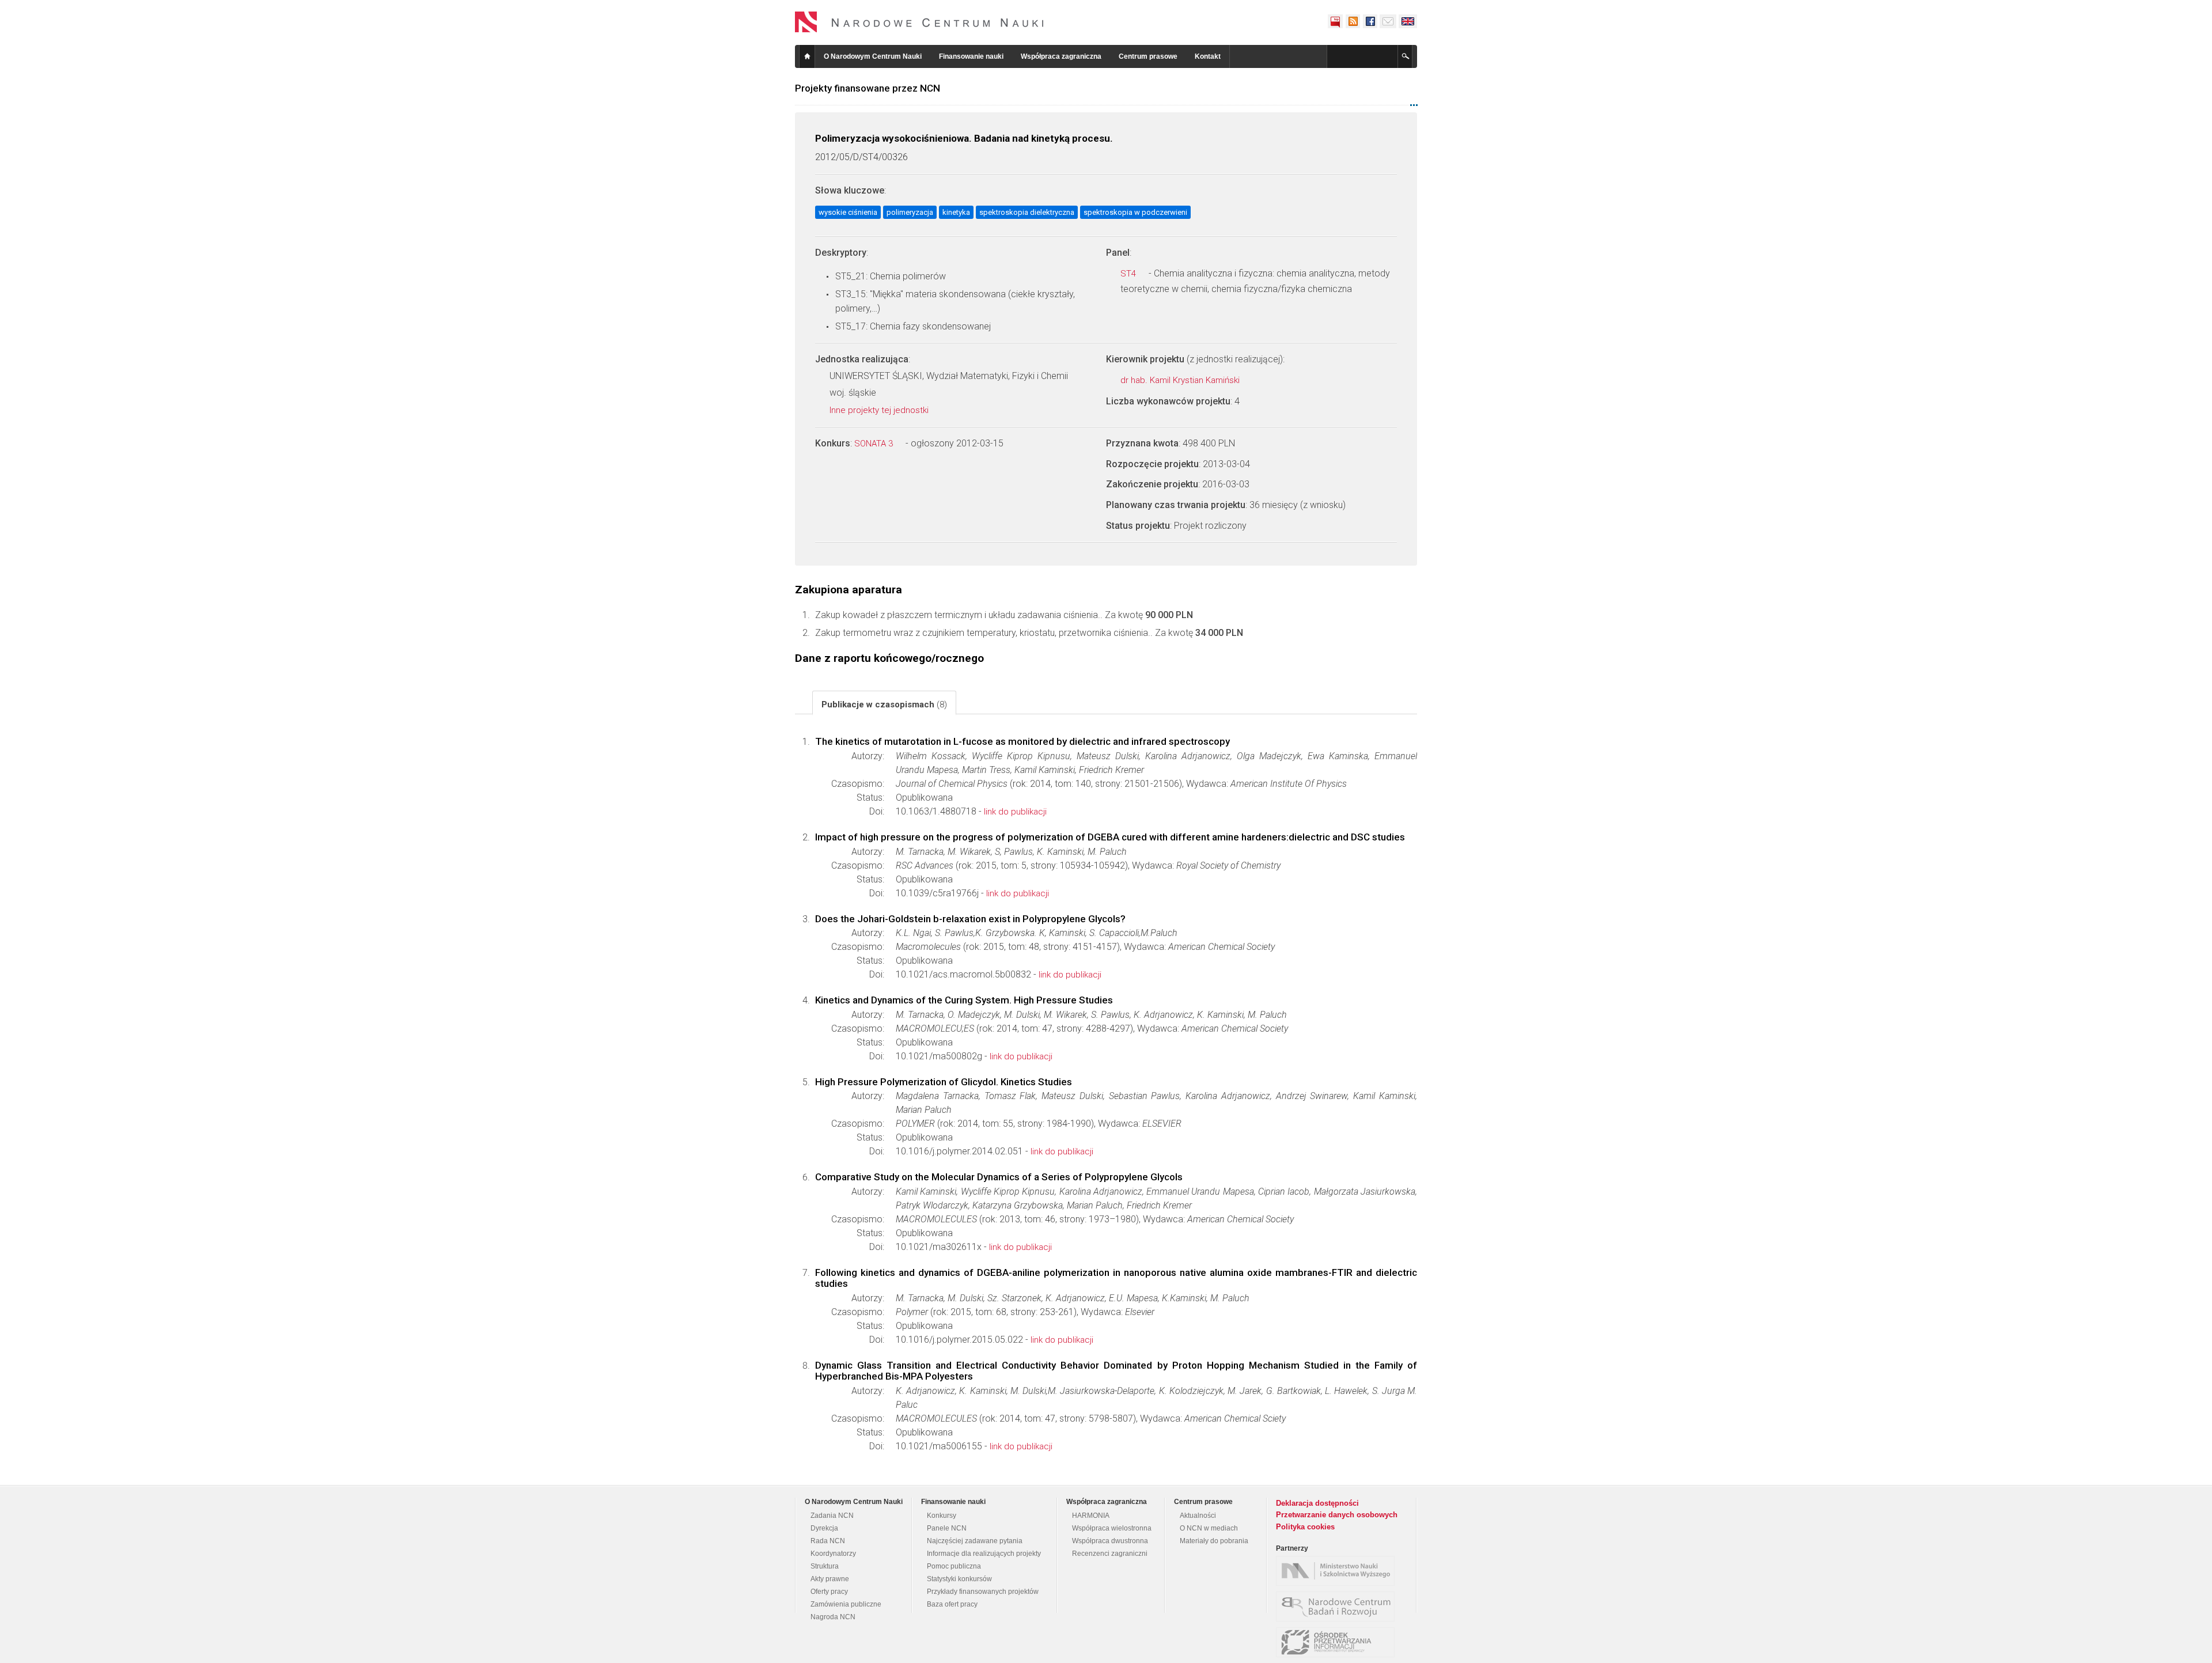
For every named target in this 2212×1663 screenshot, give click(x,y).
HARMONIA (1091, 1516)
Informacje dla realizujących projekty (984, 1554)
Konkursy (942, 1516)
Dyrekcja (824, 1528)
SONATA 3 (875, 444)
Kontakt (1208, 56)
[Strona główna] (919, 22)
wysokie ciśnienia (848, 212)
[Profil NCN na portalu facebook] (1370, 21)
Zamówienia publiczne (846, 1604)
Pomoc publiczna (954, 1566)
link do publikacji (1015, 812)
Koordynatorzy (833, 1554)
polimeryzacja (910, 212)
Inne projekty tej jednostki (880, 410)
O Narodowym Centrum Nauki (873, 56)
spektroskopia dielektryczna (1027, 212)
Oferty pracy (829, 1592)
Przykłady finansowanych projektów (983, 1592)
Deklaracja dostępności (1317, 1503)
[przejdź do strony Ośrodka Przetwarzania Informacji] (1338, 1642)
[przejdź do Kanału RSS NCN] (1353, 21)
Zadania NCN (832, 1516)
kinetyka (956, 212)
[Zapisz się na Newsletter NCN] (1388, 21)
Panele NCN (947, 1528)
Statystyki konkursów (959, 1579)
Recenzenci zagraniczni (1110, 1554)
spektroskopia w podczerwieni (1135, 212)
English (1408, 21)
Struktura (825, 1566)
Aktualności (1198, 1516)
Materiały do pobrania (1214, 1541)
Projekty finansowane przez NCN (868, 88)
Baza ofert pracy (952, 1604)
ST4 (1129, 274)
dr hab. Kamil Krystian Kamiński (1181, 380)
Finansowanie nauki (971, 56)
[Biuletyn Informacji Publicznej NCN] (1335, 21)
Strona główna (807, 56)
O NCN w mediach (1209, 1528)
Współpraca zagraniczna (1061, 56)
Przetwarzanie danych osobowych (1337, 1515)
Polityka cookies (1305, 1527)
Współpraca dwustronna (1110, 1541)
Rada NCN (828, 1541)
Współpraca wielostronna (1112, 1528)
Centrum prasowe (1148, 56)
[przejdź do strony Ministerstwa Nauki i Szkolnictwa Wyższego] (1338, 1571)
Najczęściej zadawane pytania (975, 1541)
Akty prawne (830, 1579)
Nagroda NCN (833, 1617)
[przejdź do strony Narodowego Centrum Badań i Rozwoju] (1338, 1607)
